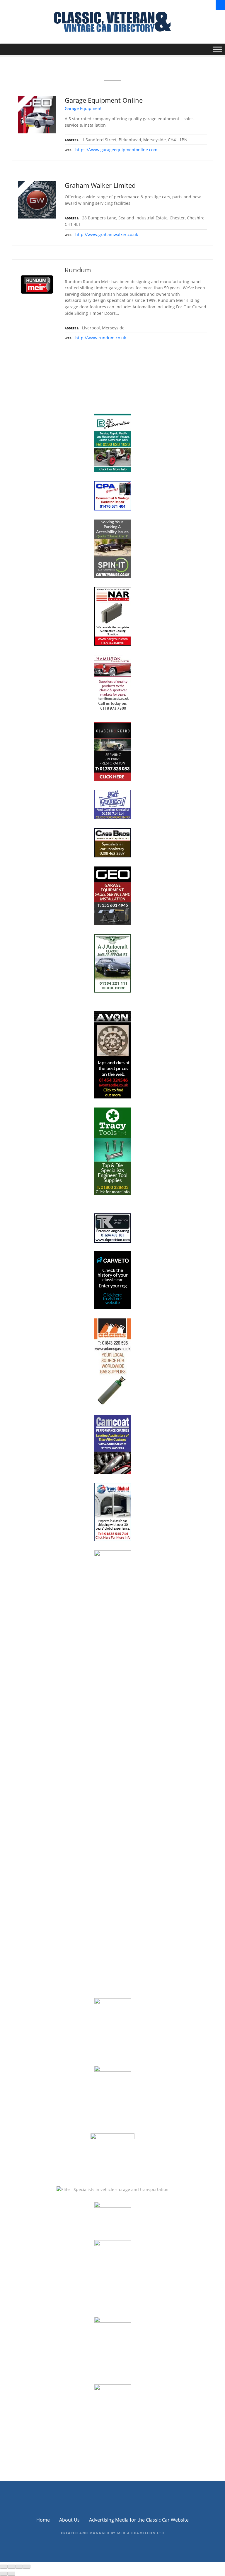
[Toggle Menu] (217, 50)
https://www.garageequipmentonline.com (116, 150)
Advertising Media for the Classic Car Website (139, 2520)
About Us (69, 2520)
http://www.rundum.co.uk (101, 338)
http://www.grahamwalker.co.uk (107, 234)
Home (43, 2520)
